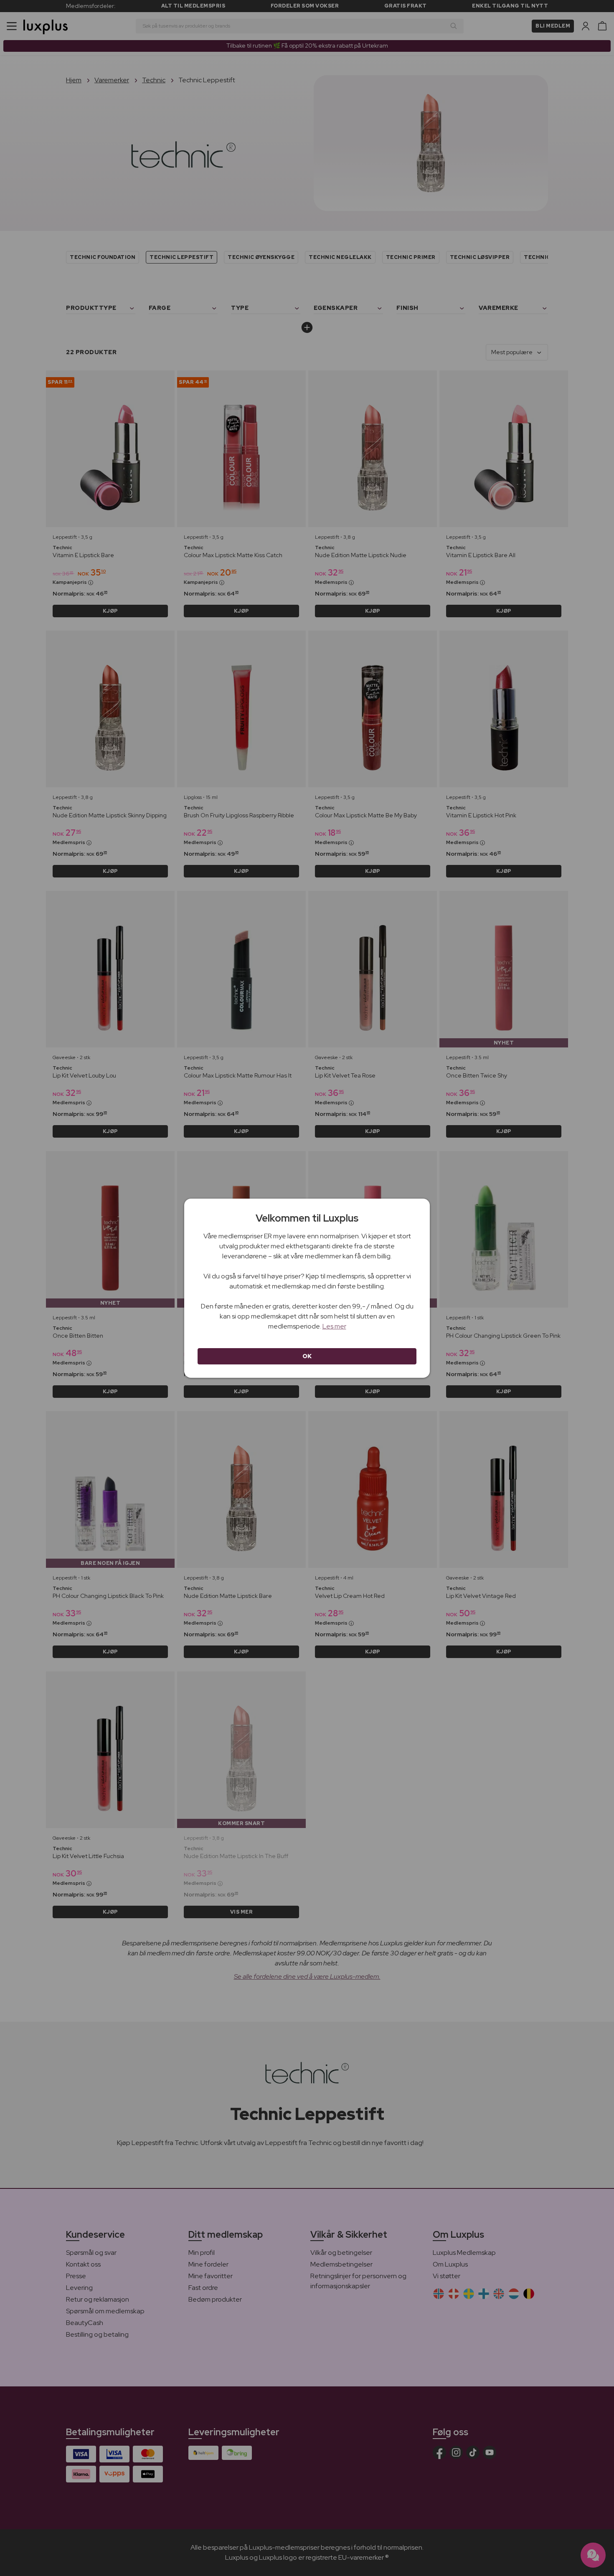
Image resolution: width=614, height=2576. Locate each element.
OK (307, 1356)
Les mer (334, 1326)
